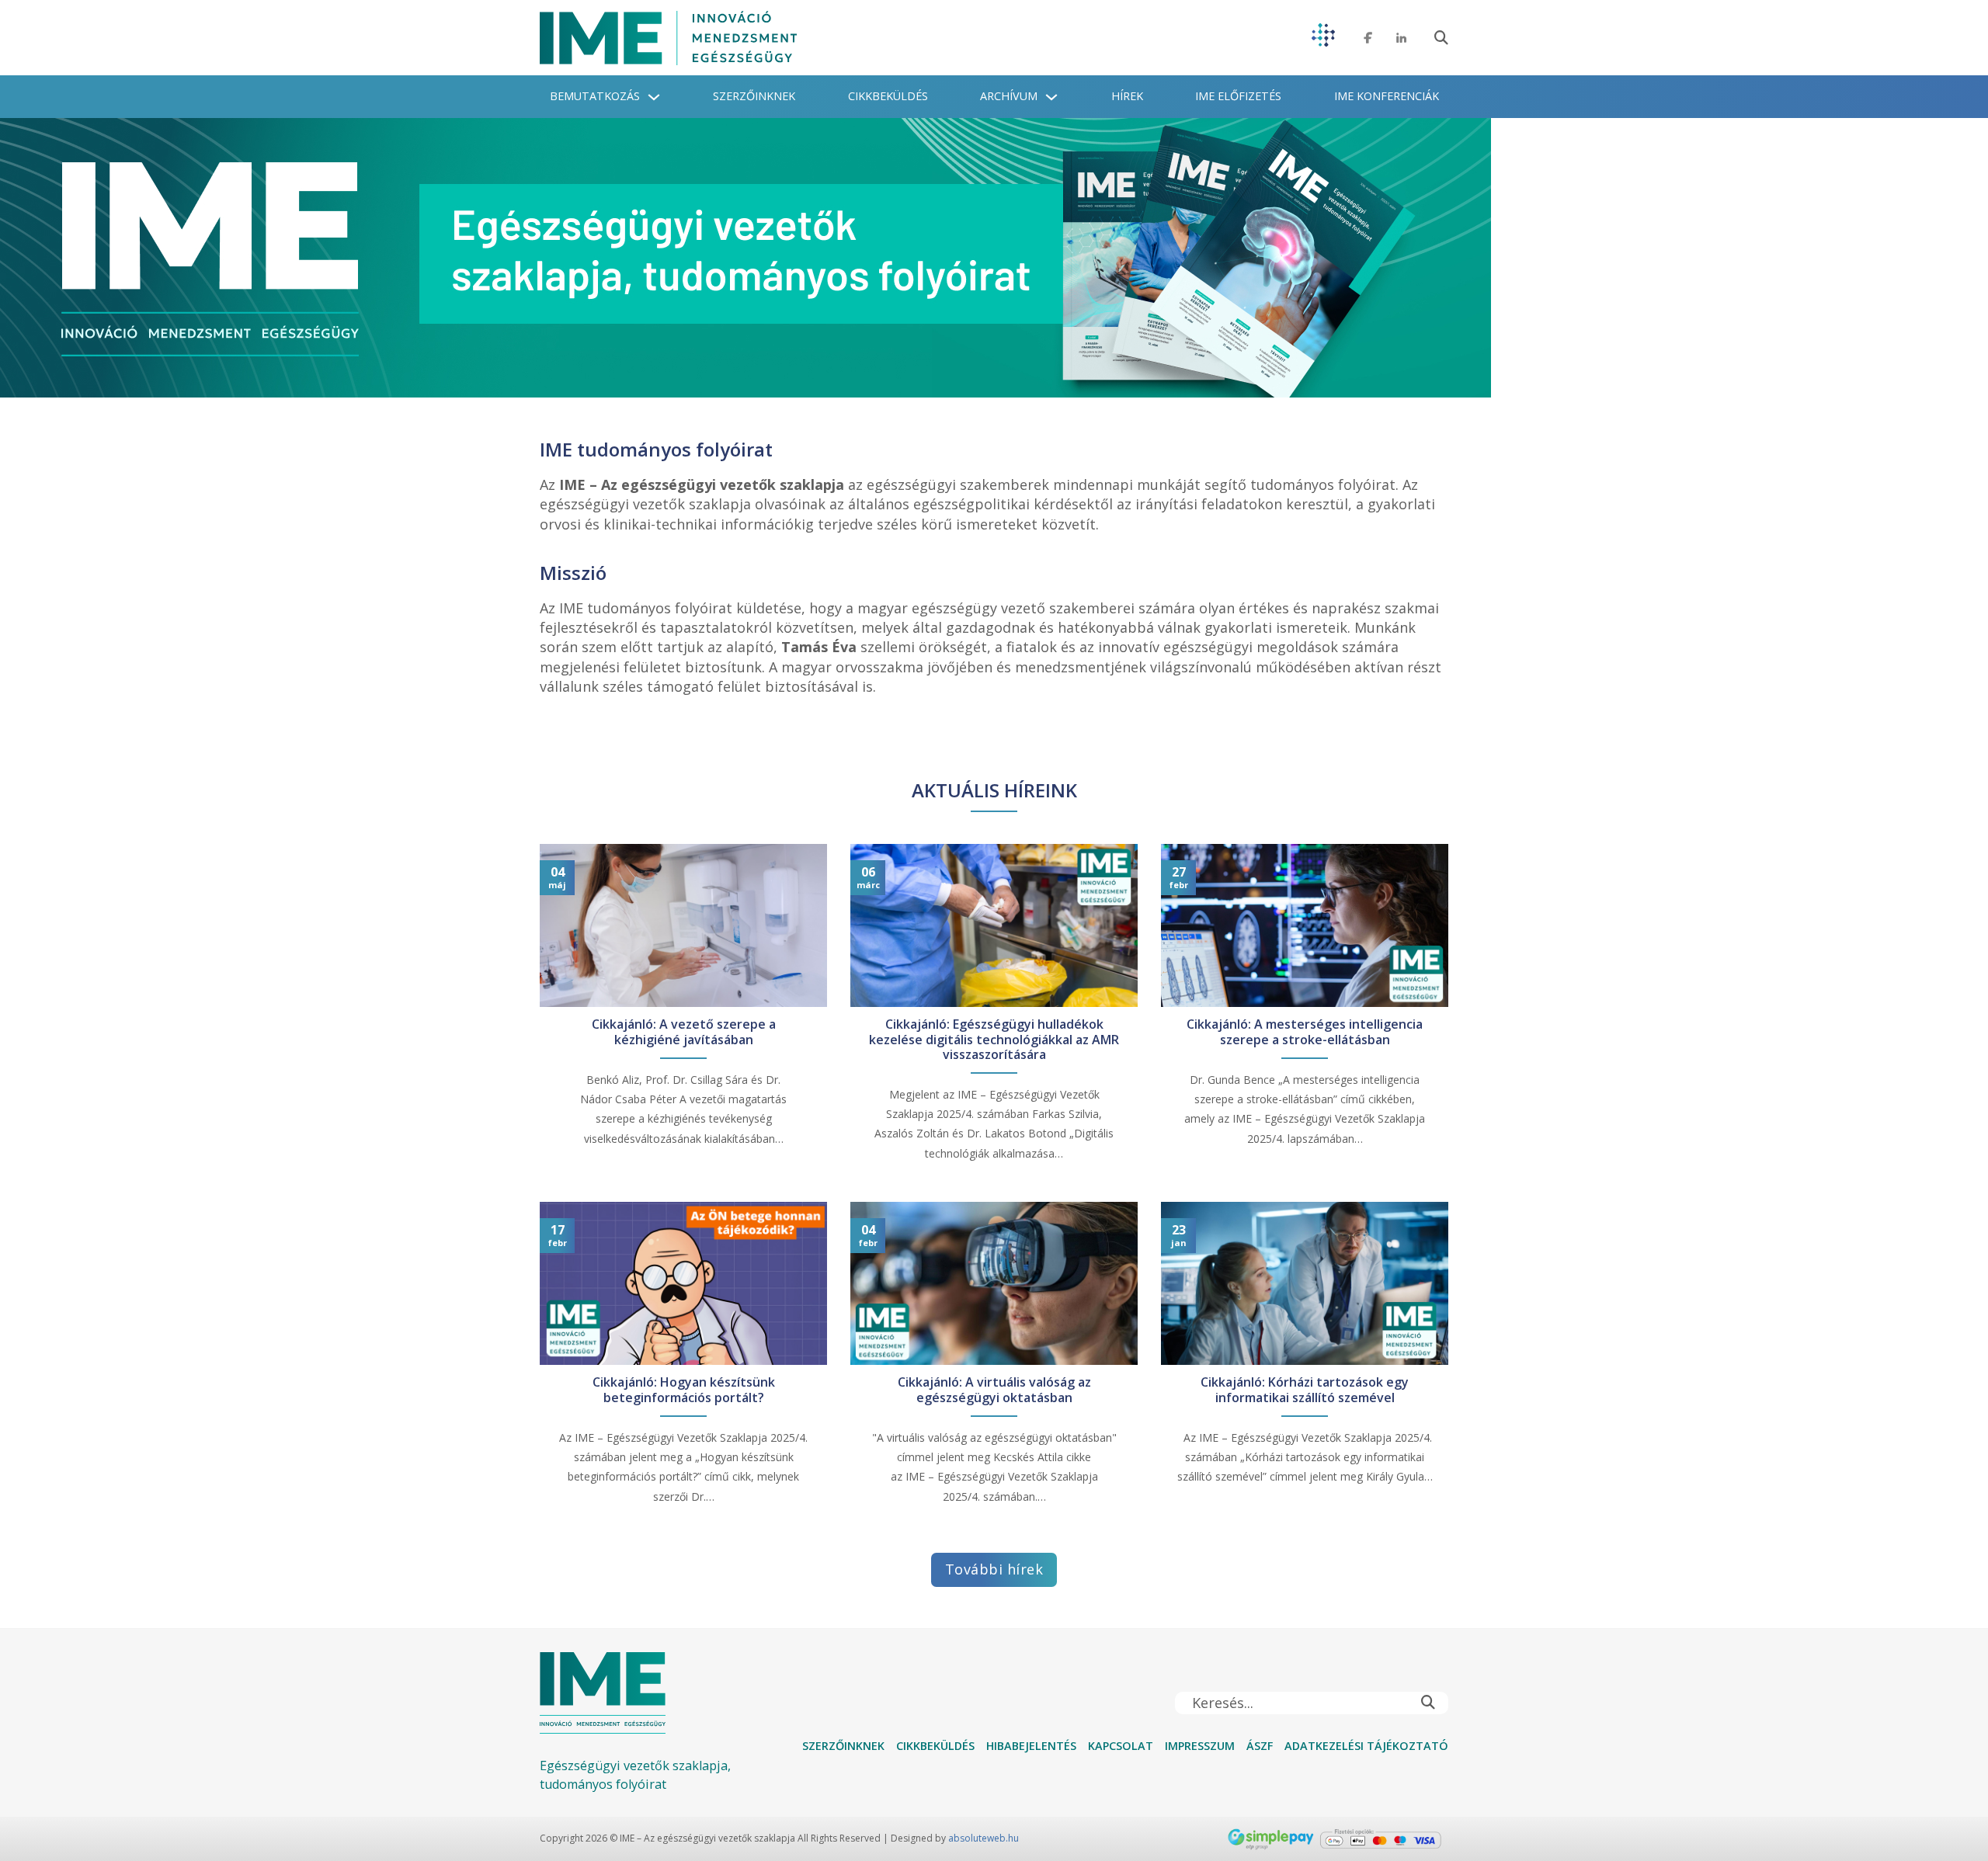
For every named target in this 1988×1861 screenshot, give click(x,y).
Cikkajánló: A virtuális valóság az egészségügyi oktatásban (994, 1390)
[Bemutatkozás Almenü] (654, 97)
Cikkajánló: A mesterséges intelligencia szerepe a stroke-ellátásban (1305, 1032)
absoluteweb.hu (984, 1838)
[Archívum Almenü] (1051, 97)
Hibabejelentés (1031, 1746)
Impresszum (1200, 1746)
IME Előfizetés (1238, 96)
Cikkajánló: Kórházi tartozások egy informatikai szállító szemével (1305, 1390)
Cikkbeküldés (888, 96)
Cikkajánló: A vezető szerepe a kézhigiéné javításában (684, 1032)
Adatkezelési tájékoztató (1366, 1746)
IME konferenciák (1387, 96)
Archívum (1009, 96)
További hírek (994, 1569)
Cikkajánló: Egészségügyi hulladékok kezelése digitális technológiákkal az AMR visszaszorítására (994, 1040)
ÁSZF (1260, 1746)
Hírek (1127, 96)
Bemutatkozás (595, 96)
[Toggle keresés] (1441, 38)
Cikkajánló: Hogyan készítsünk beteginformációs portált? (684, 1390)
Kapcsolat (1121, 1746)
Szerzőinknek (754, 96)
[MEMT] (1323, 38)
